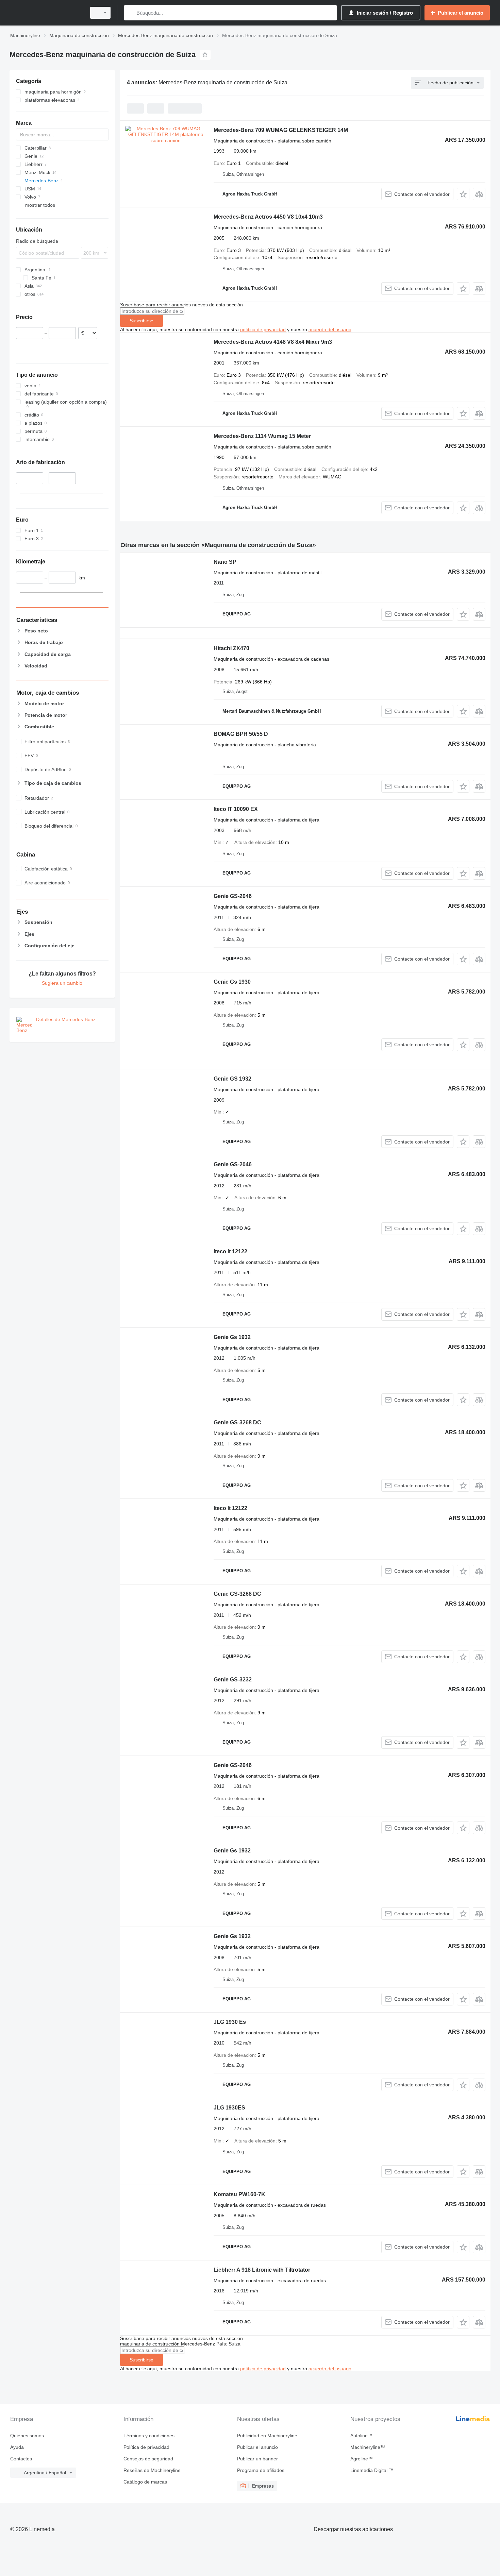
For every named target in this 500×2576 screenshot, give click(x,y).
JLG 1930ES (229, 2108)
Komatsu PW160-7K (239, 2194)
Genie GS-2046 (233, 896)
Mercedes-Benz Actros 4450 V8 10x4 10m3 (268, 217)
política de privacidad (263, 329)
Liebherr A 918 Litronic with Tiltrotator (262, 2270)
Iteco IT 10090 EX (236, 809)
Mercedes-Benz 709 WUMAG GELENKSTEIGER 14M (281, 130)
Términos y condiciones (149, 2436)
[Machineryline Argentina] (46, 13)
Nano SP (225, 562)
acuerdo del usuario (330, 329)
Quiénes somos (27, 2436)
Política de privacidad (146, 2447)
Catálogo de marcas (145, 2482)
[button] (463, 194)
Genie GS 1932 (232, 1079)
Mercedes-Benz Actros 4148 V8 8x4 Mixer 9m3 (273, 342)
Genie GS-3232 (233, 1680)
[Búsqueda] (131, 13)
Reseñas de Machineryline (152, 2470)
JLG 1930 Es (230, 2022)
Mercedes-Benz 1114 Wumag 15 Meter (262, 436)
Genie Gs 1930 (232, 982)
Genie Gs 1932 (232, 1337)
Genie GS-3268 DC (237, 1422)
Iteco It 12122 (230, 1251)
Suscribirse (141, 321)
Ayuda (17, 2447)
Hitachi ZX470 (231, 648)
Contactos (21, 2459)
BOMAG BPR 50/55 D (241, 734)
